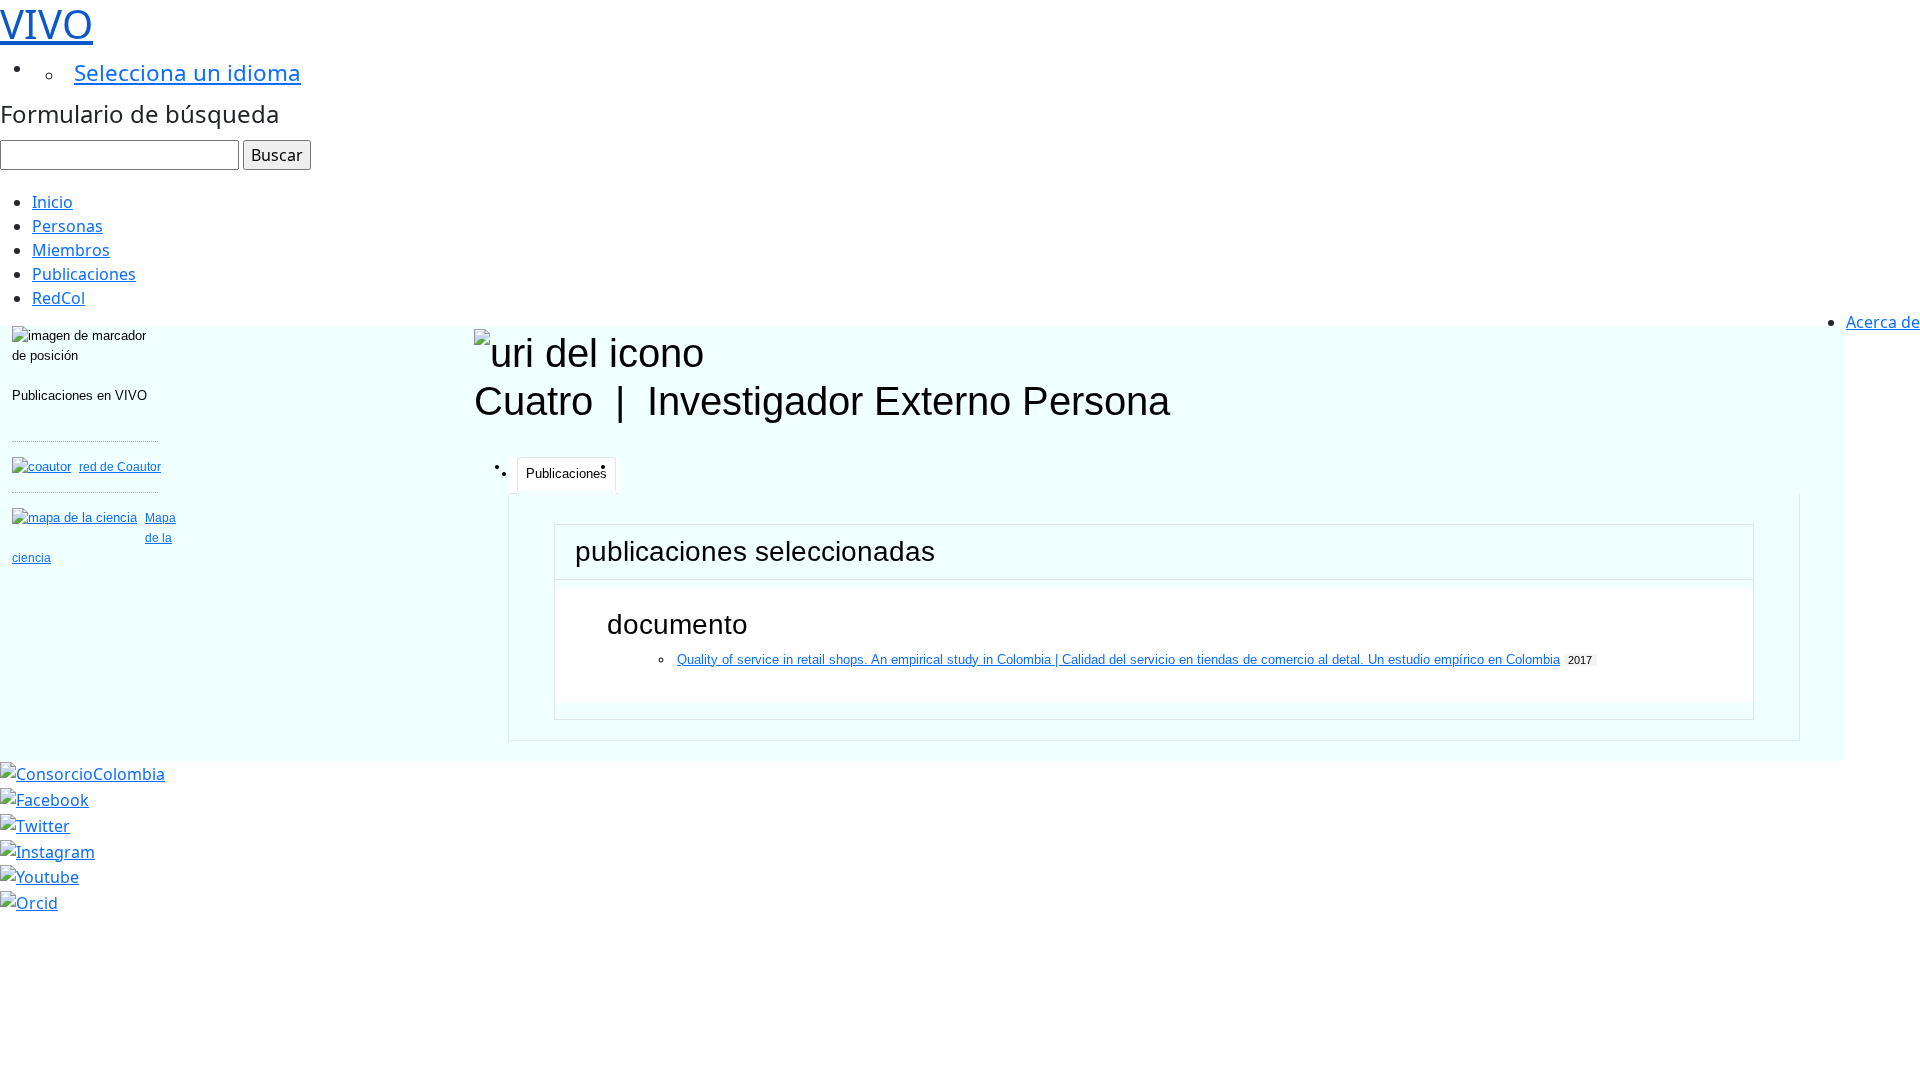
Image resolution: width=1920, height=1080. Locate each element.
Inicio (52, 202)
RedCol (58, 298)
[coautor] (41, 466)
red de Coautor (120, 467)
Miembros (71, 250)
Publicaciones (84, 274)
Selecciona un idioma (187, 72)
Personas (67, 226)
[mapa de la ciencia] (74, 517)
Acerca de (1883, 322)
